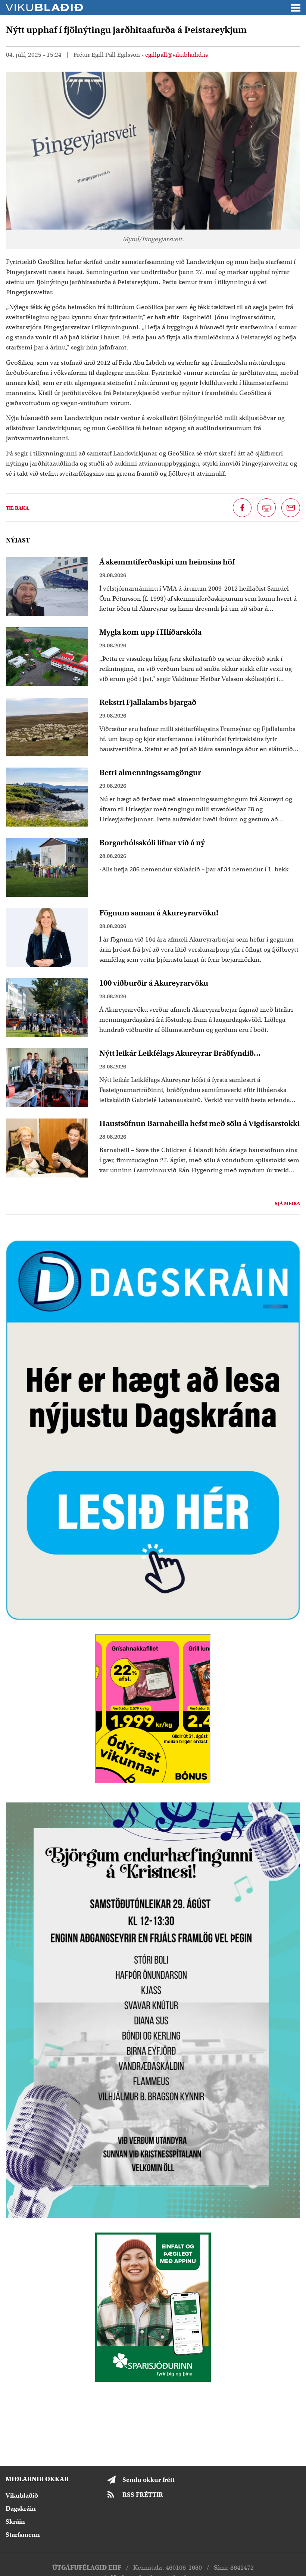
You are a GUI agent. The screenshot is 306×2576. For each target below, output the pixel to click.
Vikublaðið (22, 2496)
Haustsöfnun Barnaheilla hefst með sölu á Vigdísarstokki (199, 1123)
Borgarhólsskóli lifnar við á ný (152, 843)
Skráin (15, 2522)
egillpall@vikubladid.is (177, 55)
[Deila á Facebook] (242, 508)
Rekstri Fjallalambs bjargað (148, 702)
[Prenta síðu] (266, 508)
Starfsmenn (23, 2535)
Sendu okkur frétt (149, 2480)
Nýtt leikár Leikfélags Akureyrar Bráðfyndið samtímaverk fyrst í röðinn (177, 1053)
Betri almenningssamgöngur (150, 772)
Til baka (17, 508)
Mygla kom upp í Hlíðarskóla (150, 632)
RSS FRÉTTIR (143, 2495)
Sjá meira (287, 1203)
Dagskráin (21, 2509)
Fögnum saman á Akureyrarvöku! (159, 913)
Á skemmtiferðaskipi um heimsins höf (167, 562)
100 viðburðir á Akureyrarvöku (154, 983)
